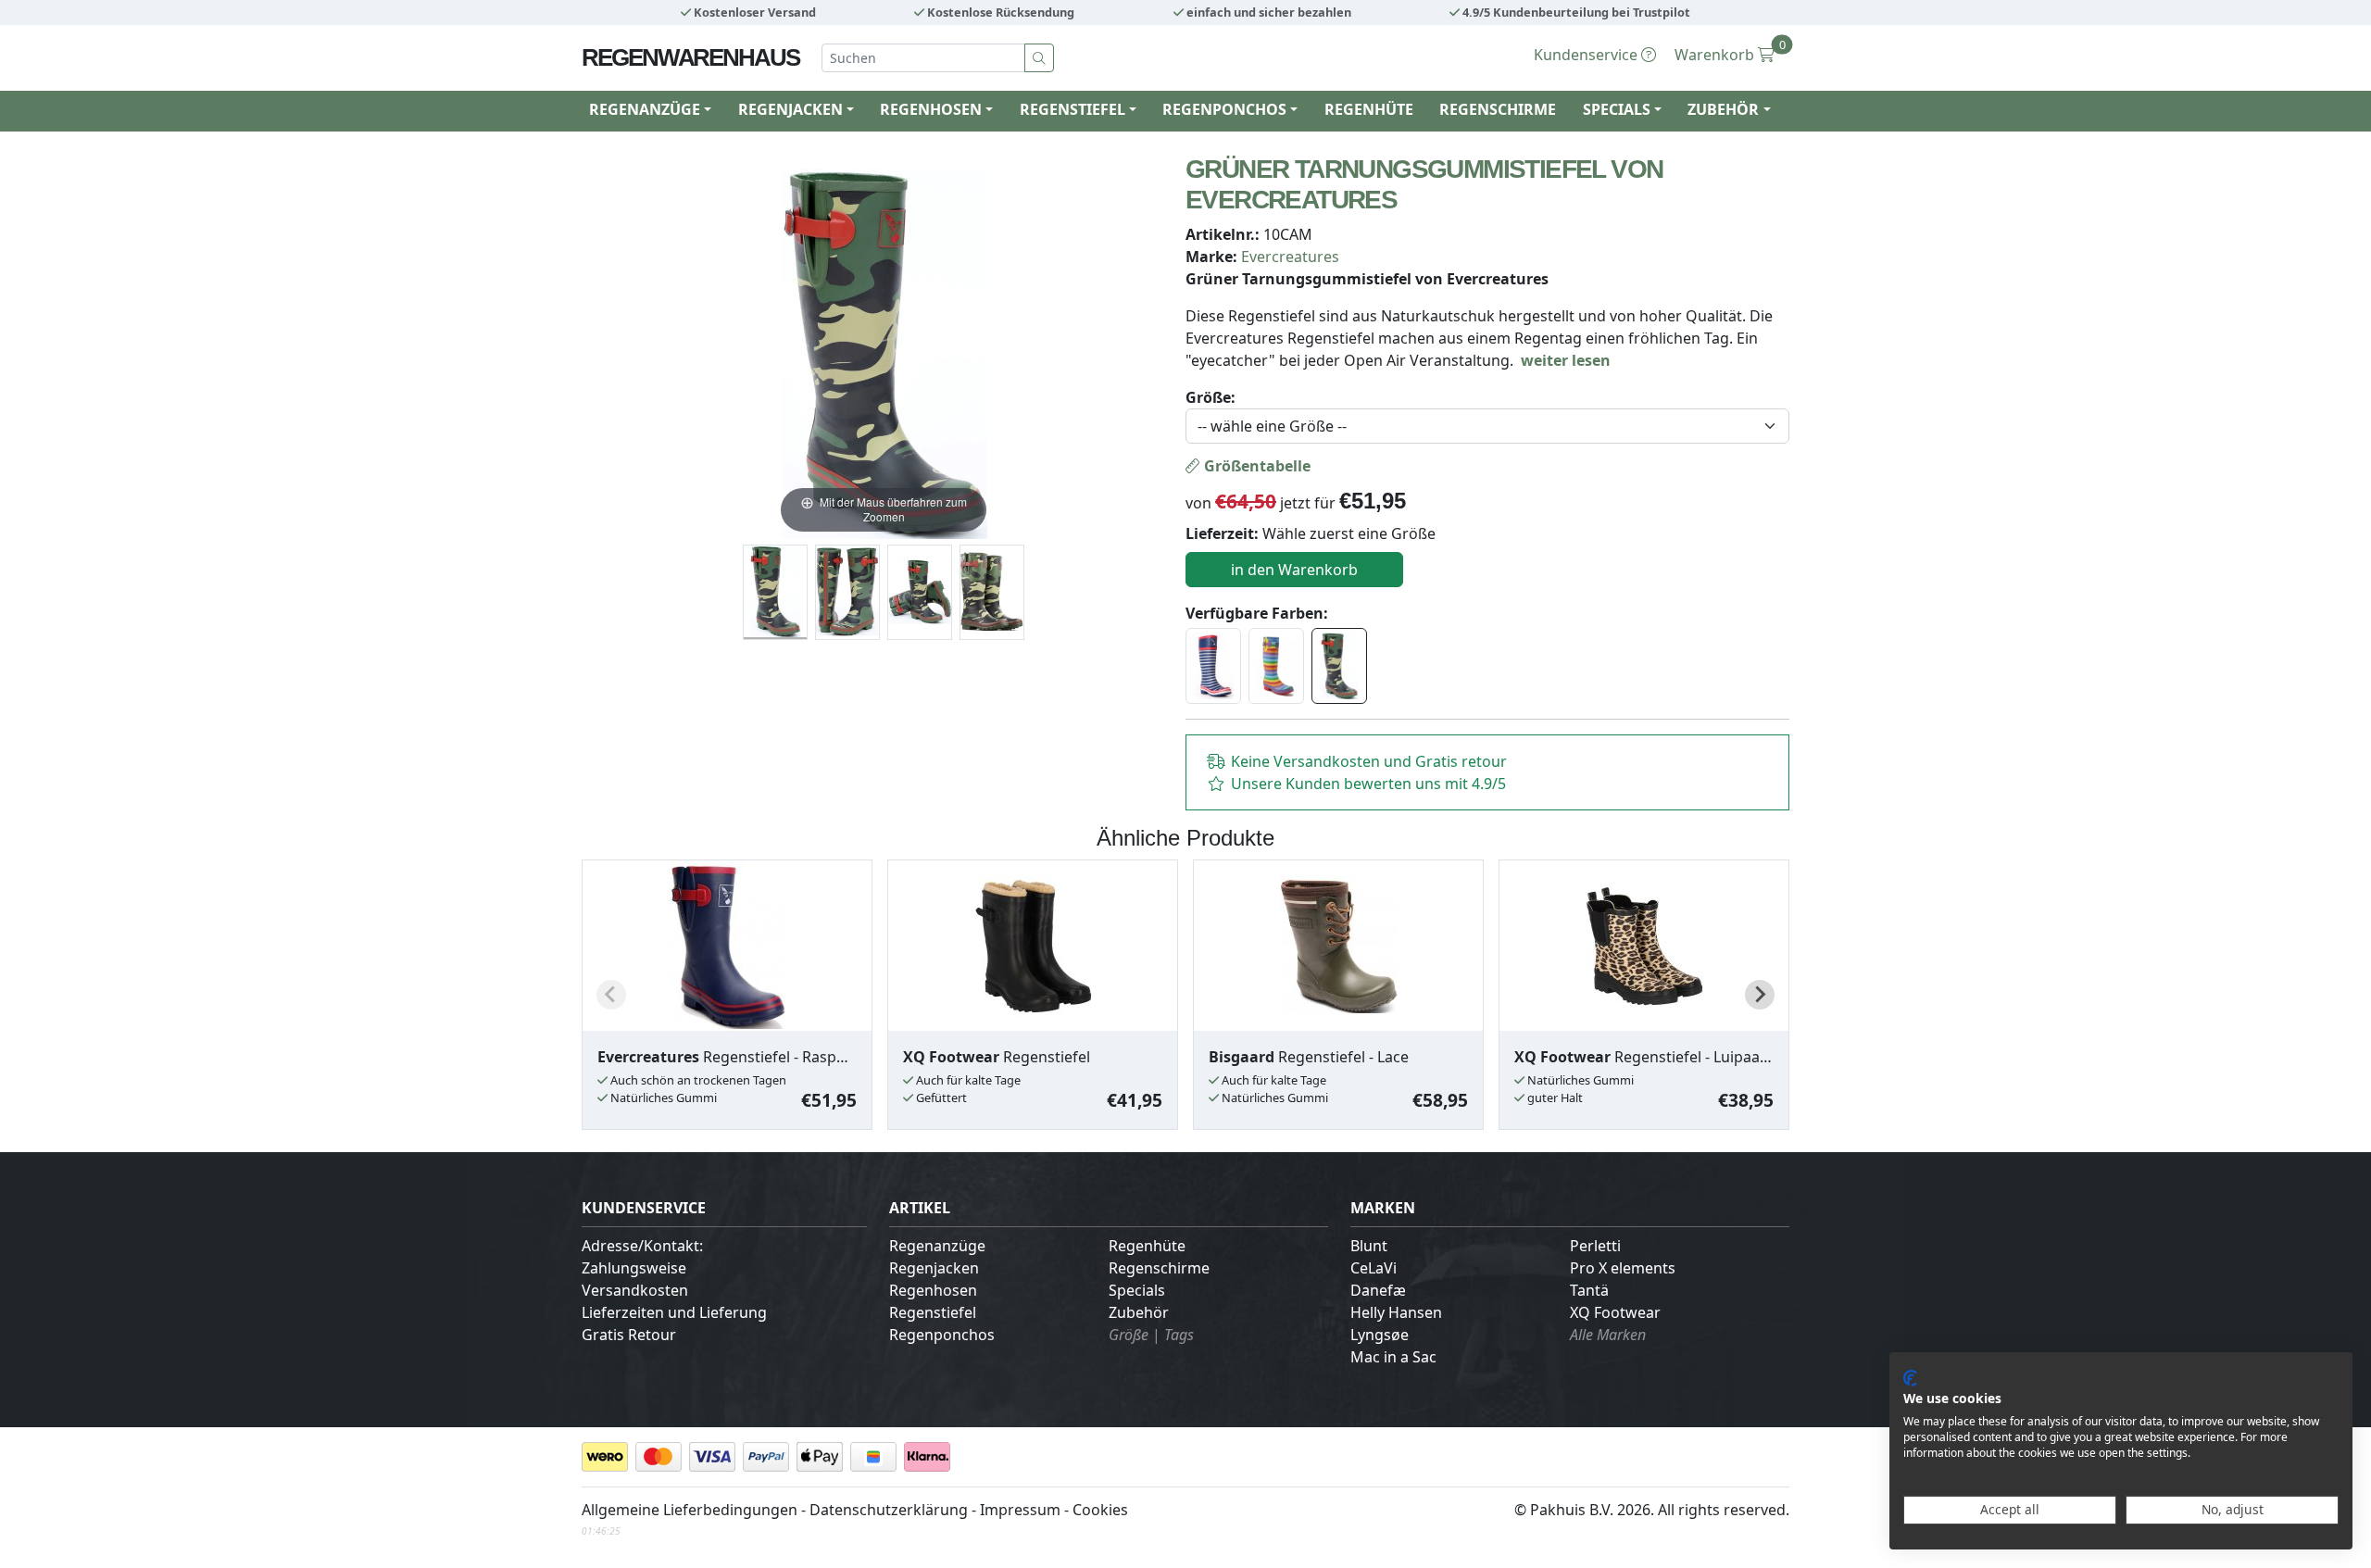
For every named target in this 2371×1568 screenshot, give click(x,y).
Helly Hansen (1396, 1312)
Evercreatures (1290, 257)
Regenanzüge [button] (645, 109)
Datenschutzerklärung (889, 1510)
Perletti (1595, 1246)
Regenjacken (934, 1268)
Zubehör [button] (1723, 109)
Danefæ (1378, 1290)
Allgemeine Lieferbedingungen (690, 1510)
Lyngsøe (1380, 1335)
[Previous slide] (611, 995)
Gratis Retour (629, 1335)
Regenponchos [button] (1224, 109)
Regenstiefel (933, 1312)
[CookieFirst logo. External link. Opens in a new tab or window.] (1910, 1378)
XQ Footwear (1615, 1312)
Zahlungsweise (634, 1268)
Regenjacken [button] (790, 109)
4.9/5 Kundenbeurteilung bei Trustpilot (1575, 12)
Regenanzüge (937, 1246)
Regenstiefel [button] (1073, 109)
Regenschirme (1498, 109)
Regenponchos (942, 1335)
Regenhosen (933, 1290)
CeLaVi (1374, 1268)
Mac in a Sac (1393, 1357)
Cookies (1100, 1510)
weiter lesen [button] (1566, 360)
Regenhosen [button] (931, 109)
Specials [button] (1617, 109)
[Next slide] (1760, 995)
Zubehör (1139, 1312)
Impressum (1020, 1510)
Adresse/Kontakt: (642, 1246)
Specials (1137, 1290)
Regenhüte (1369, 109)
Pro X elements (1623, 1268)
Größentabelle (1255, 466)
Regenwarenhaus (690, 57)
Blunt (1369, 1246)
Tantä (1589, 1290)
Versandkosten (635, 1290)
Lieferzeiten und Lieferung (674, 1312)
